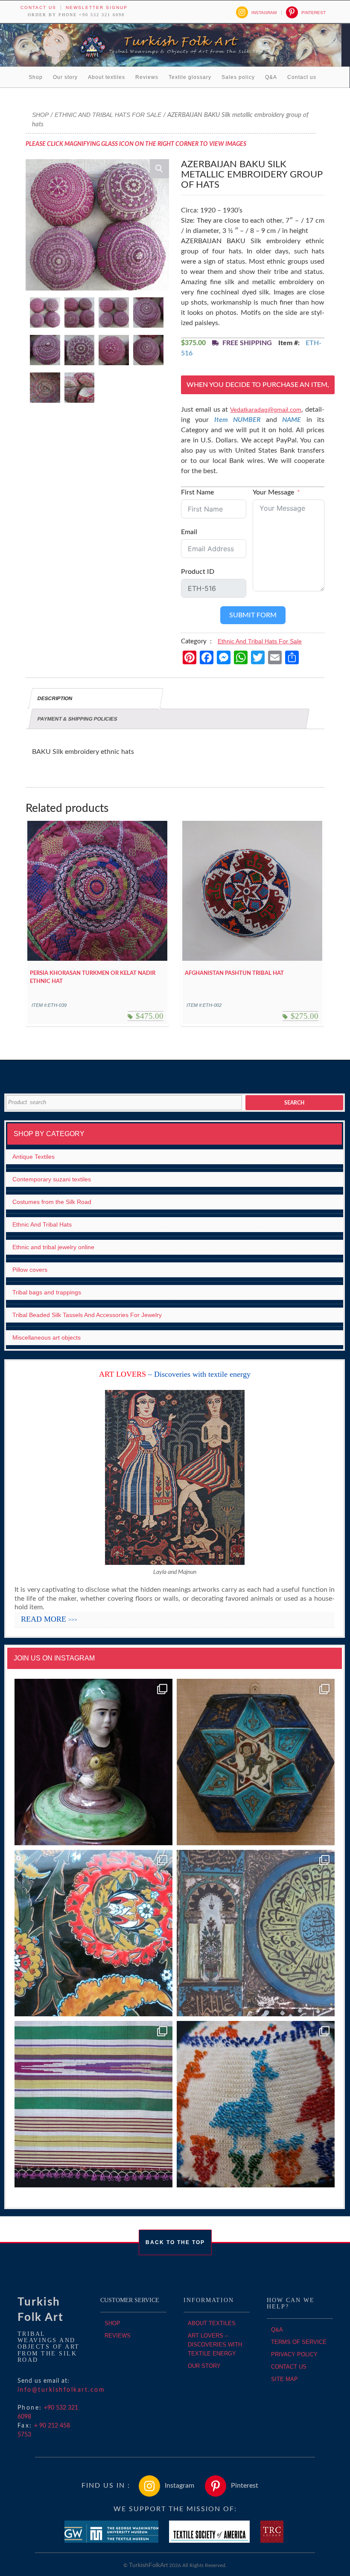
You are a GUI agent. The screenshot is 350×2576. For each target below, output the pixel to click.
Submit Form (253, 615)
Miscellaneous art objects (47, 1337)
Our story (65, 77)
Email (189, 532)
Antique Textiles (34, 1157)
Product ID (198, 572)
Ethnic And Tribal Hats (42, 1224)
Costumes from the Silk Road (52, 1202)
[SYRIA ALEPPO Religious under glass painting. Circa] (256, 1933)
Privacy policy (294, 2354)
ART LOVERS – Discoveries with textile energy (215, 2345)
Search (294, 1103)
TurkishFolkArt (148, 2565)
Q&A (271, 77)
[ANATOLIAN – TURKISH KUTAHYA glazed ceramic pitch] (93, 1762)
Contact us (38, 7)
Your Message (273, 492)
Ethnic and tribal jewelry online (53, 1247)
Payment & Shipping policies (77, 719)
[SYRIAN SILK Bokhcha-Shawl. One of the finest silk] (93, 2104)
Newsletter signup (97, 7)
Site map (284, 2379)
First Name (197, 492)
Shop (36, 77)
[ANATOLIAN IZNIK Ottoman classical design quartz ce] (93, 1933)
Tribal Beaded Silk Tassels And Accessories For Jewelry (87, 1315)
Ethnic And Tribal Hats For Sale (108, 115)
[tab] (96, 698)
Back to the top (175, 2242)
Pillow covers (30, 1270)
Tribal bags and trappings (47, 1292)
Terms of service (299, 2342)
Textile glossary (190, 77)
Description (55, 698)
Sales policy (238, 77)
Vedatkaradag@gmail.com (266, 410)
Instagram (264, 13)
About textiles (106, 77)
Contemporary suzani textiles (52, 1179)
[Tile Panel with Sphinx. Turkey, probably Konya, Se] (256, 1762)
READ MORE (49, 1619)
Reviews (147, 77)
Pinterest (314, 13)
